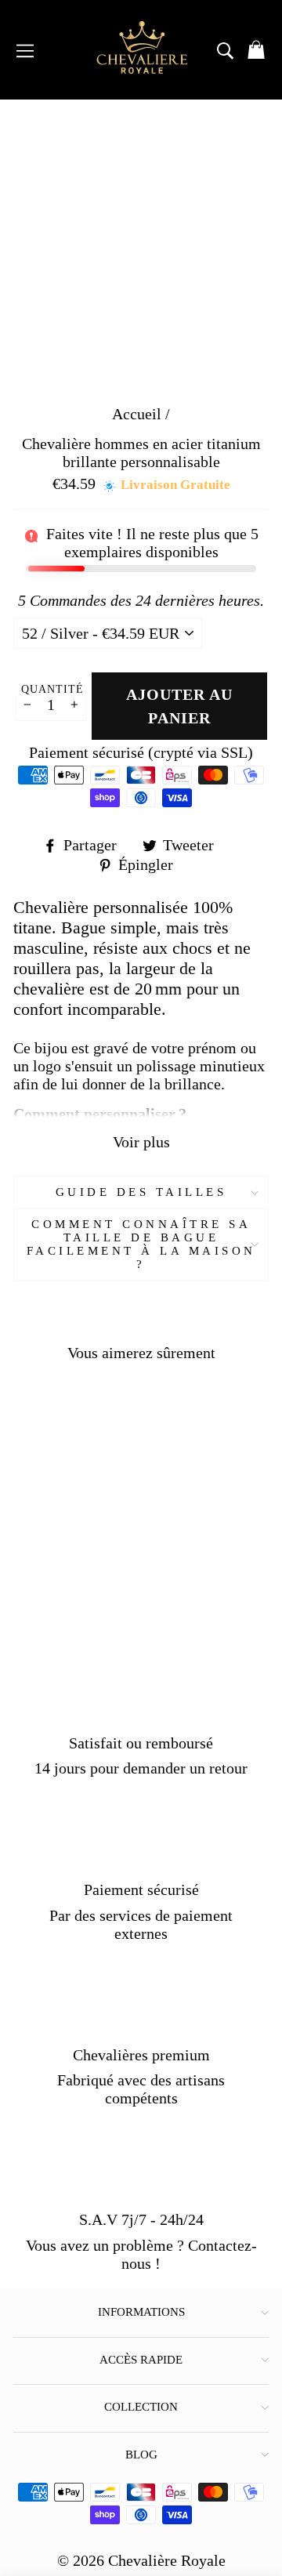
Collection (141, 2407)
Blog (141, 2455)
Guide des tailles (141, 1192)
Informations (141, 2312)
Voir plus (141, 1142)
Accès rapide (141, 2360)
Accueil (137, 414)
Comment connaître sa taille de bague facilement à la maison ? (141, 1244)
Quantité (52, 689)
